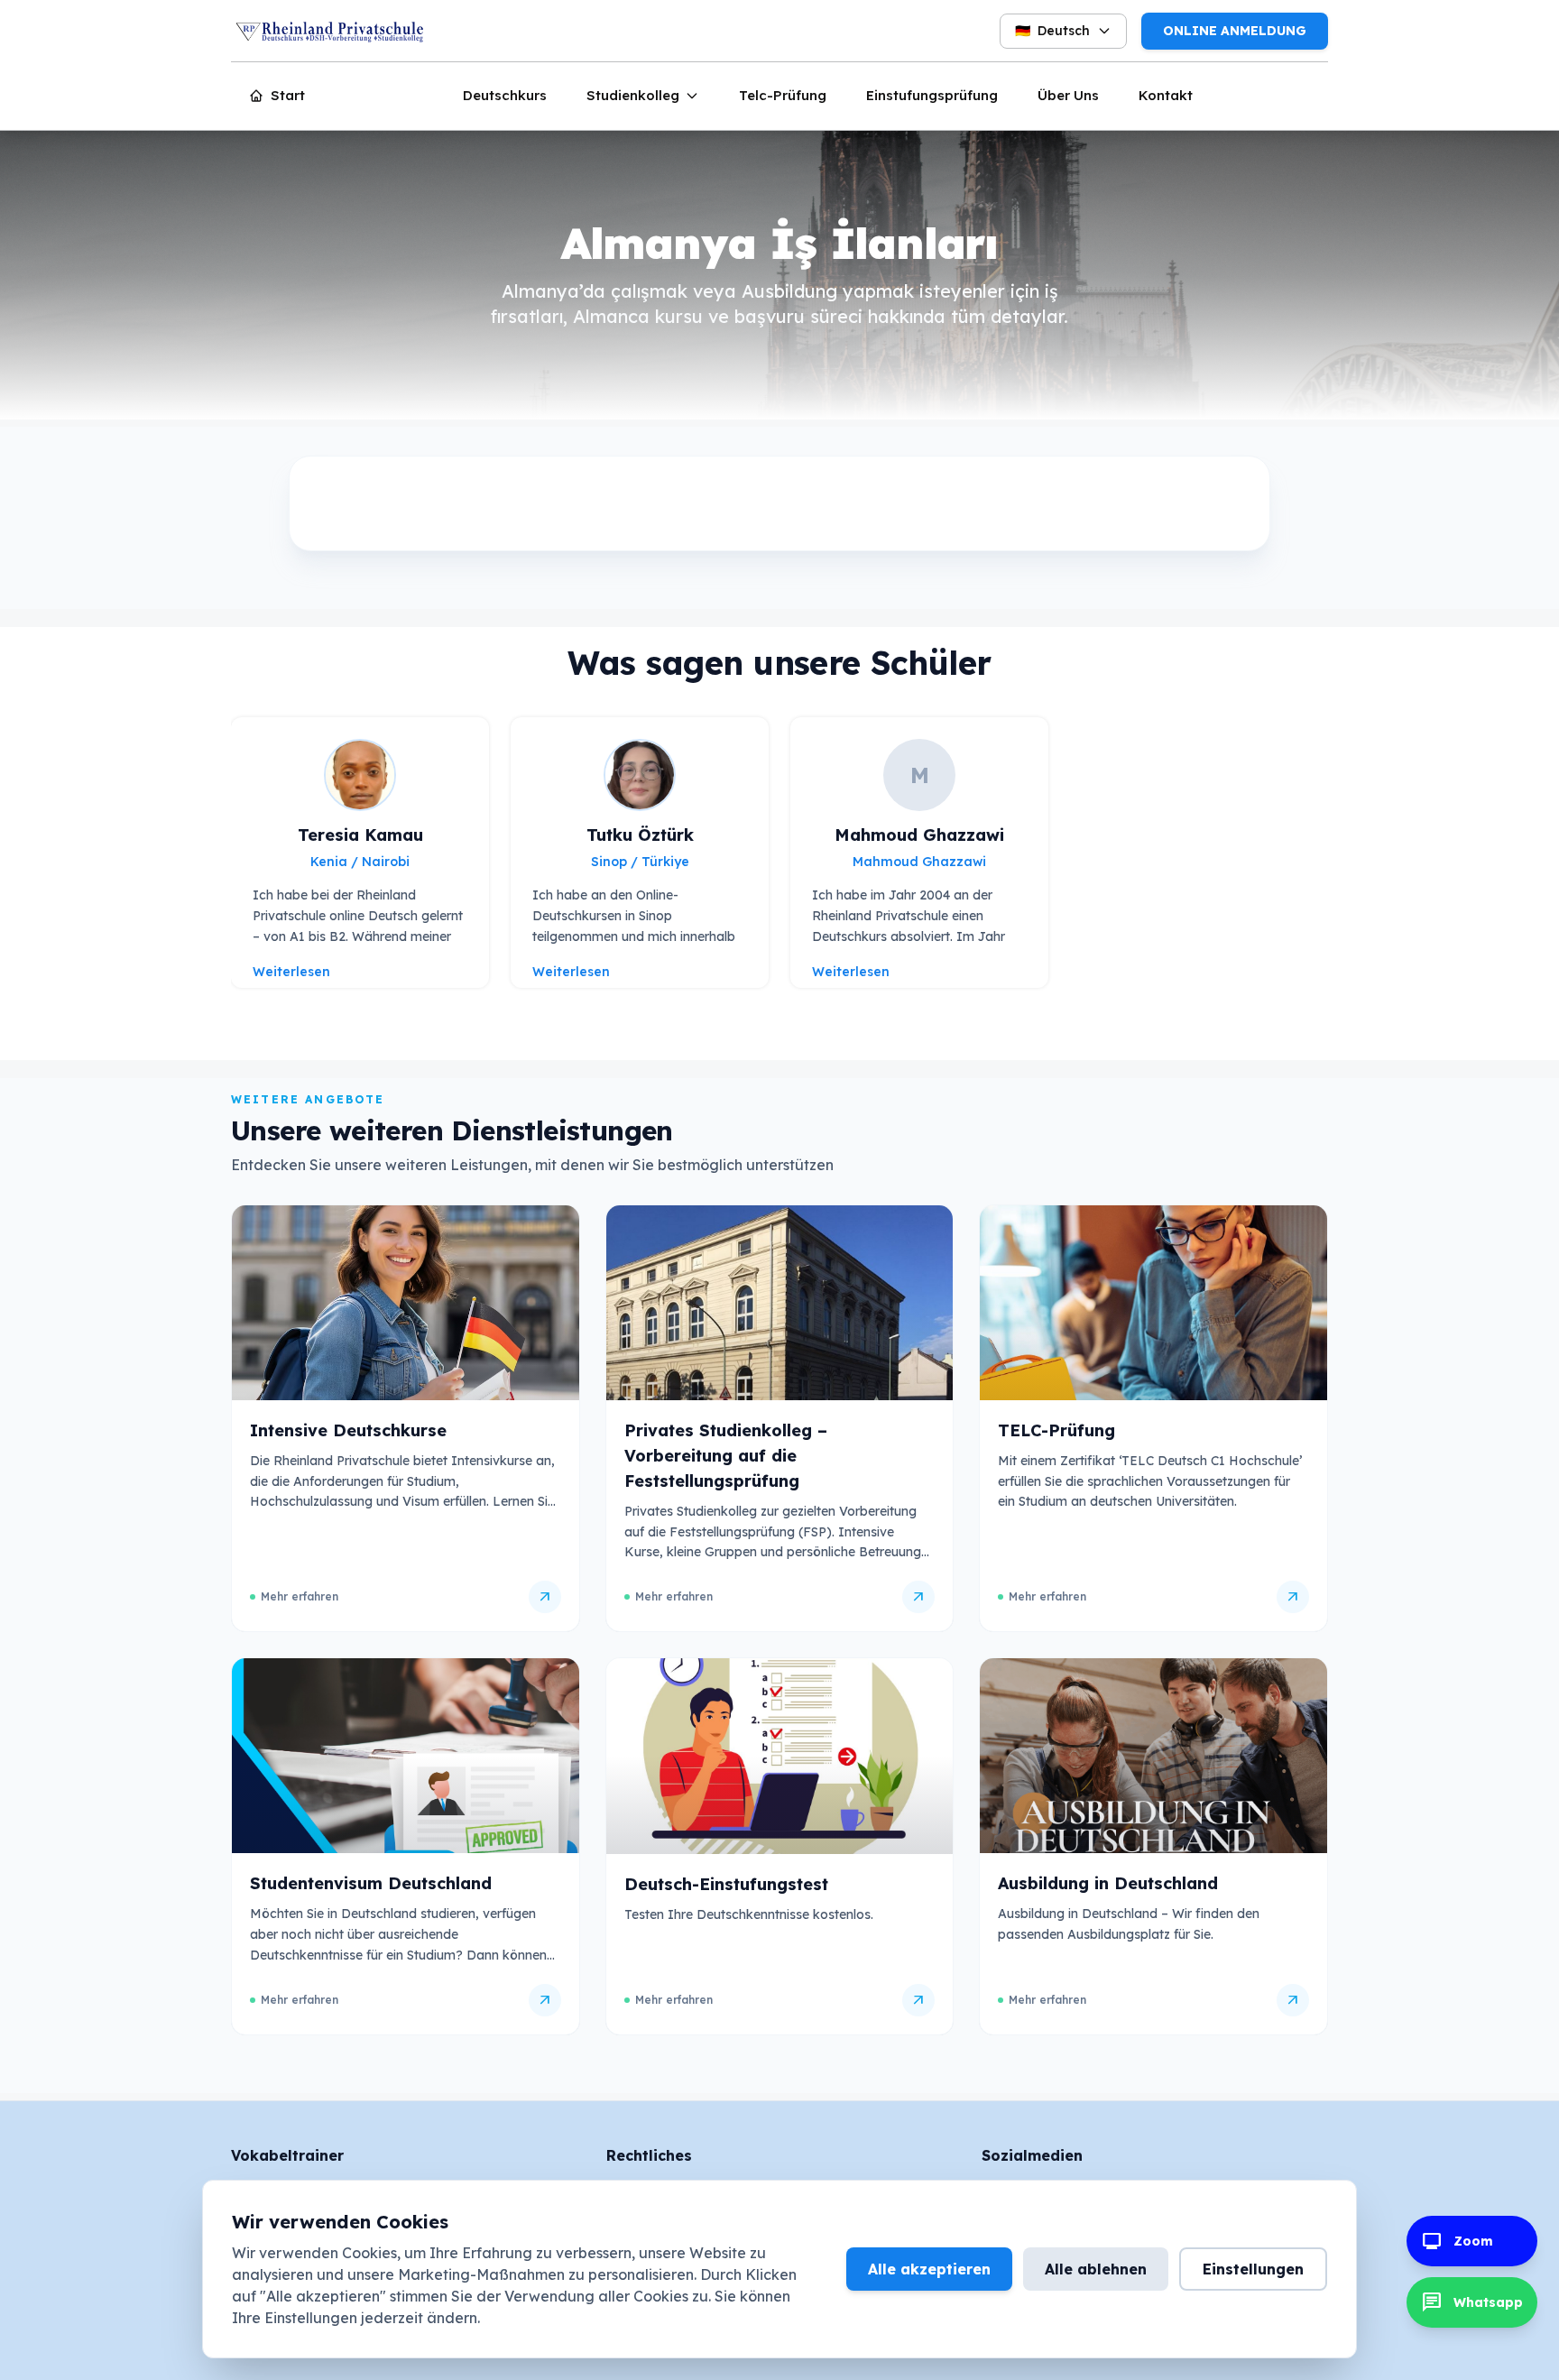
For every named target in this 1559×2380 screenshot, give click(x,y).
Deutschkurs (505, 95)
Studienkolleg (633, 95)
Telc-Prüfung (783, 95)
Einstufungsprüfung (932, 95)
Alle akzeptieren (929, 2269)
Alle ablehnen (1096, 2269)
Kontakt (1166, 95)
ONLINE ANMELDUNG (1235, 31)
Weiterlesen (291, 972)
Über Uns (1068, 95)
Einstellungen (1253, 2269)
